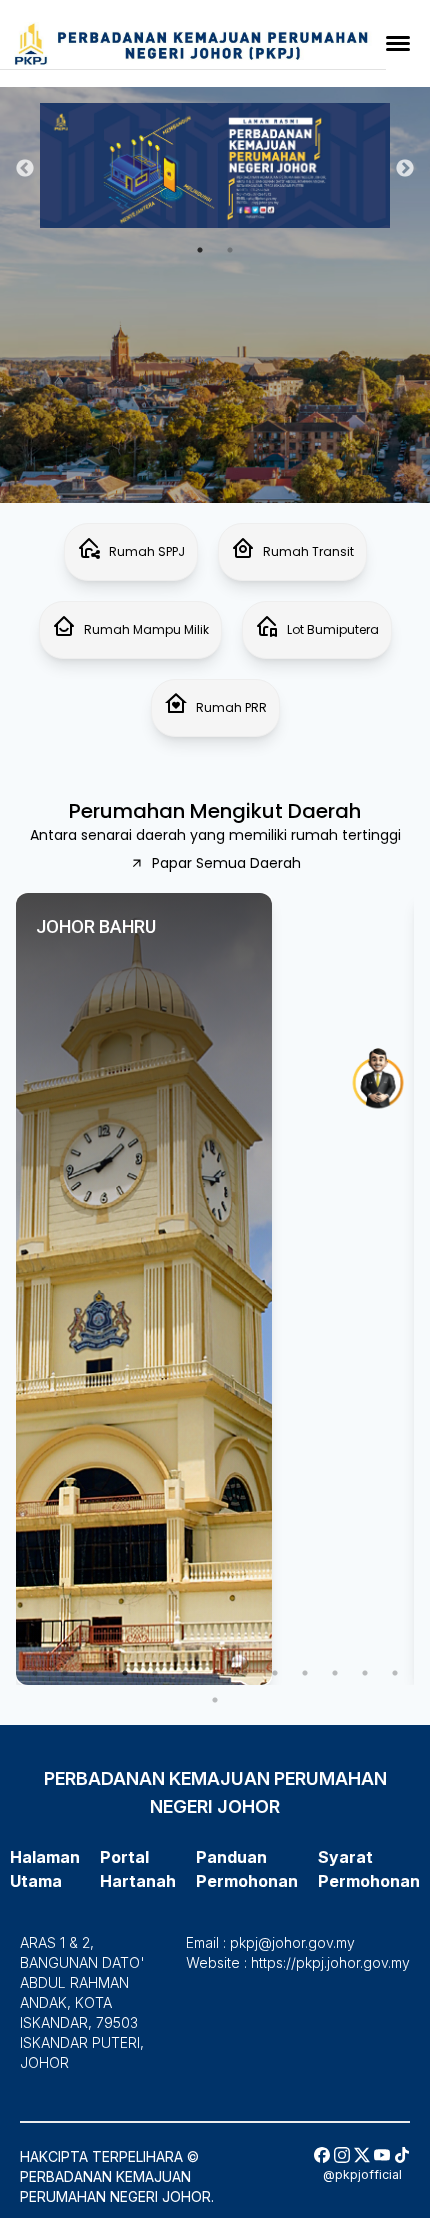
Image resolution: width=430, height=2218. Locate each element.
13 (395, 1673)
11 (335, 1673)
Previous (25, 169)
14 (215, 1700)
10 (305, 1673)
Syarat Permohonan (102, 78)
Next (405, 169)
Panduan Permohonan (112, 46)
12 (365, 1673)
